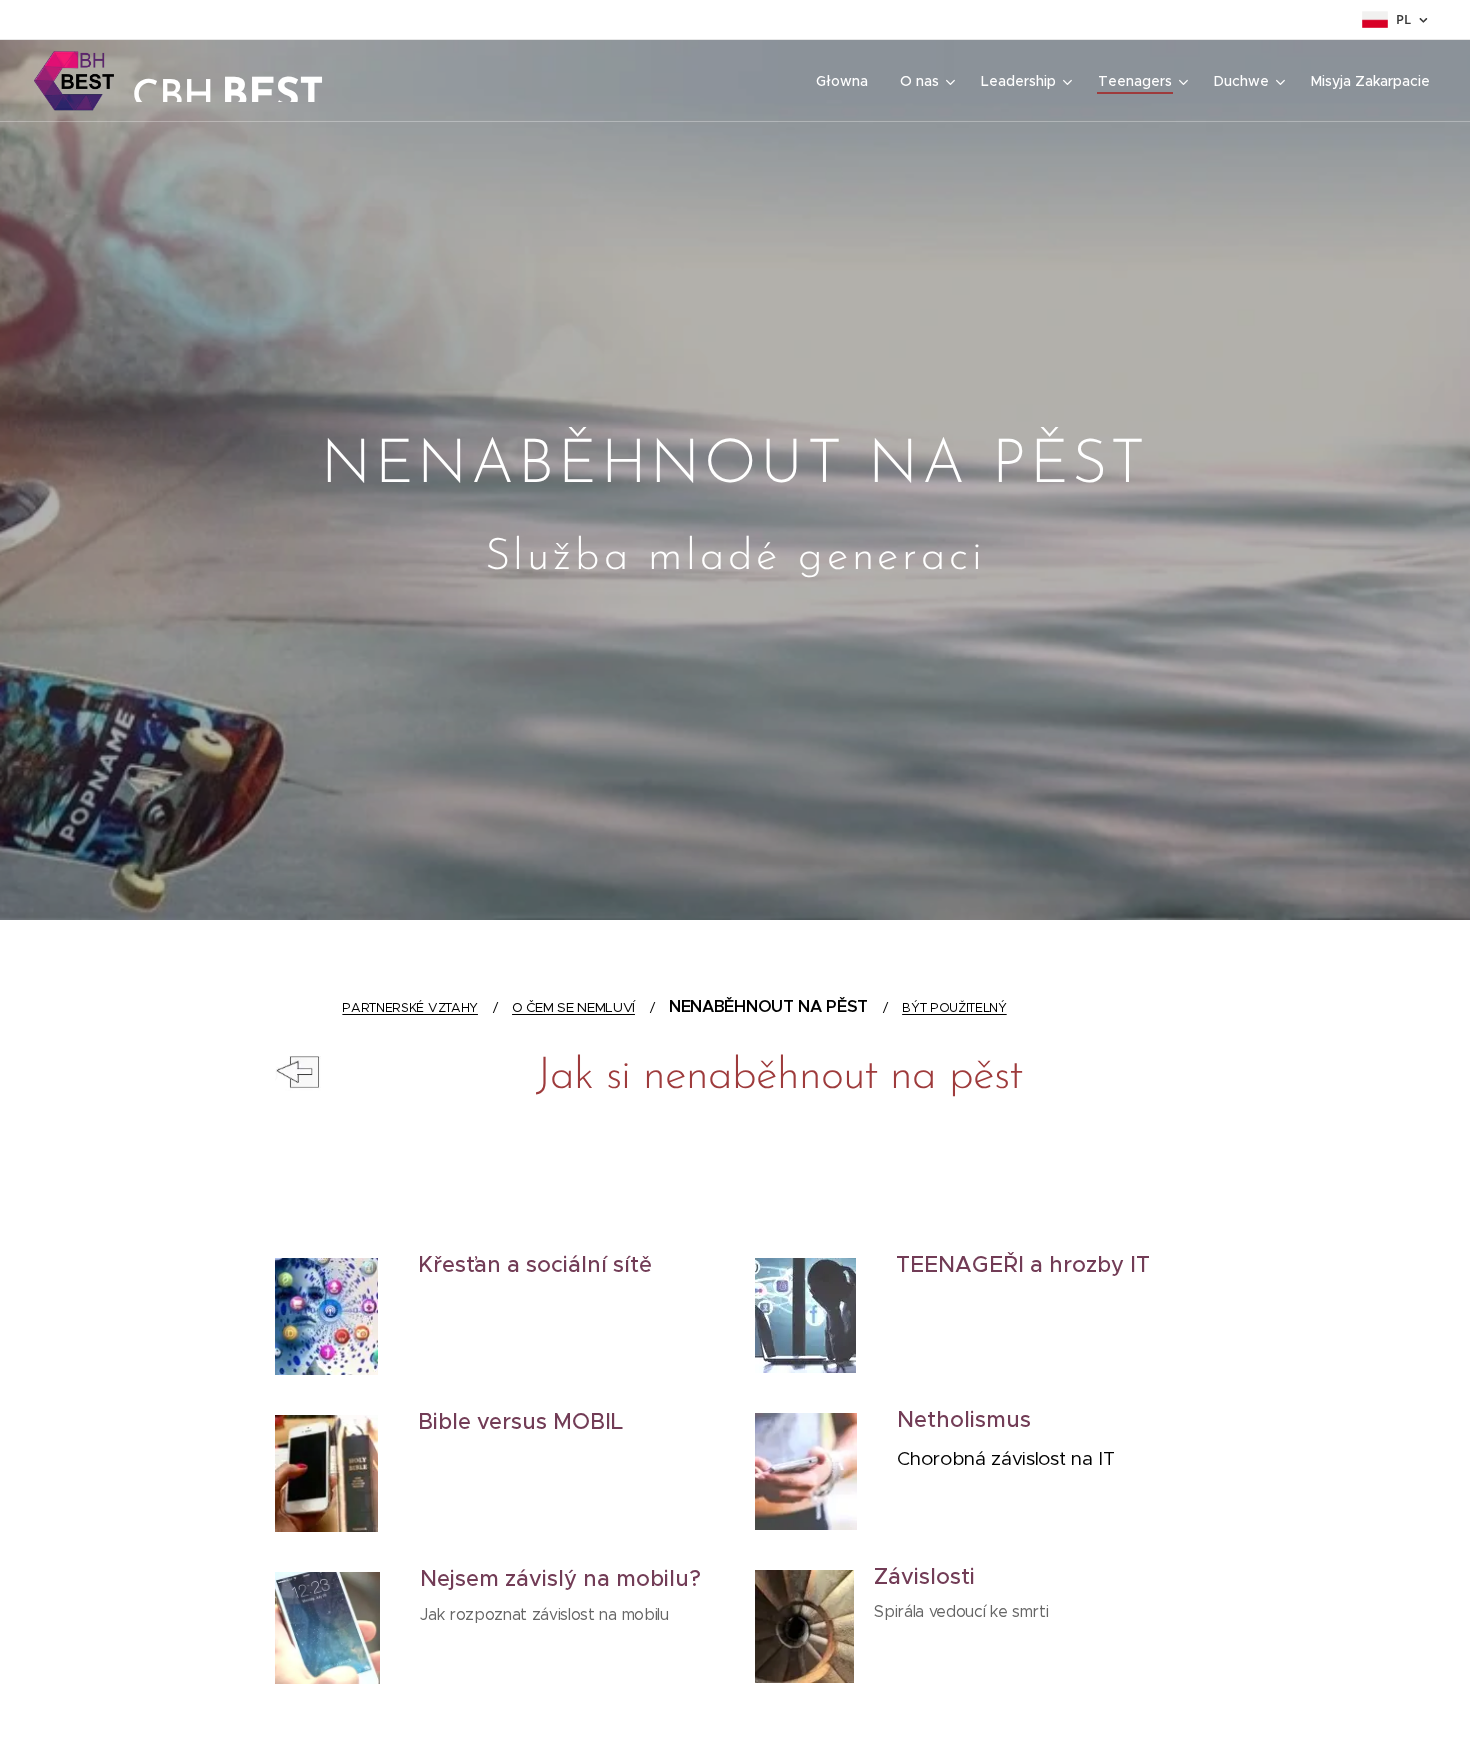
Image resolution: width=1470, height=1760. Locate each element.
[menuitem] (847, 81)
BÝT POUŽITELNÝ (954, 1007)
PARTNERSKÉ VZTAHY (410, 1007)
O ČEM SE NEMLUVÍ (573, 1007)
